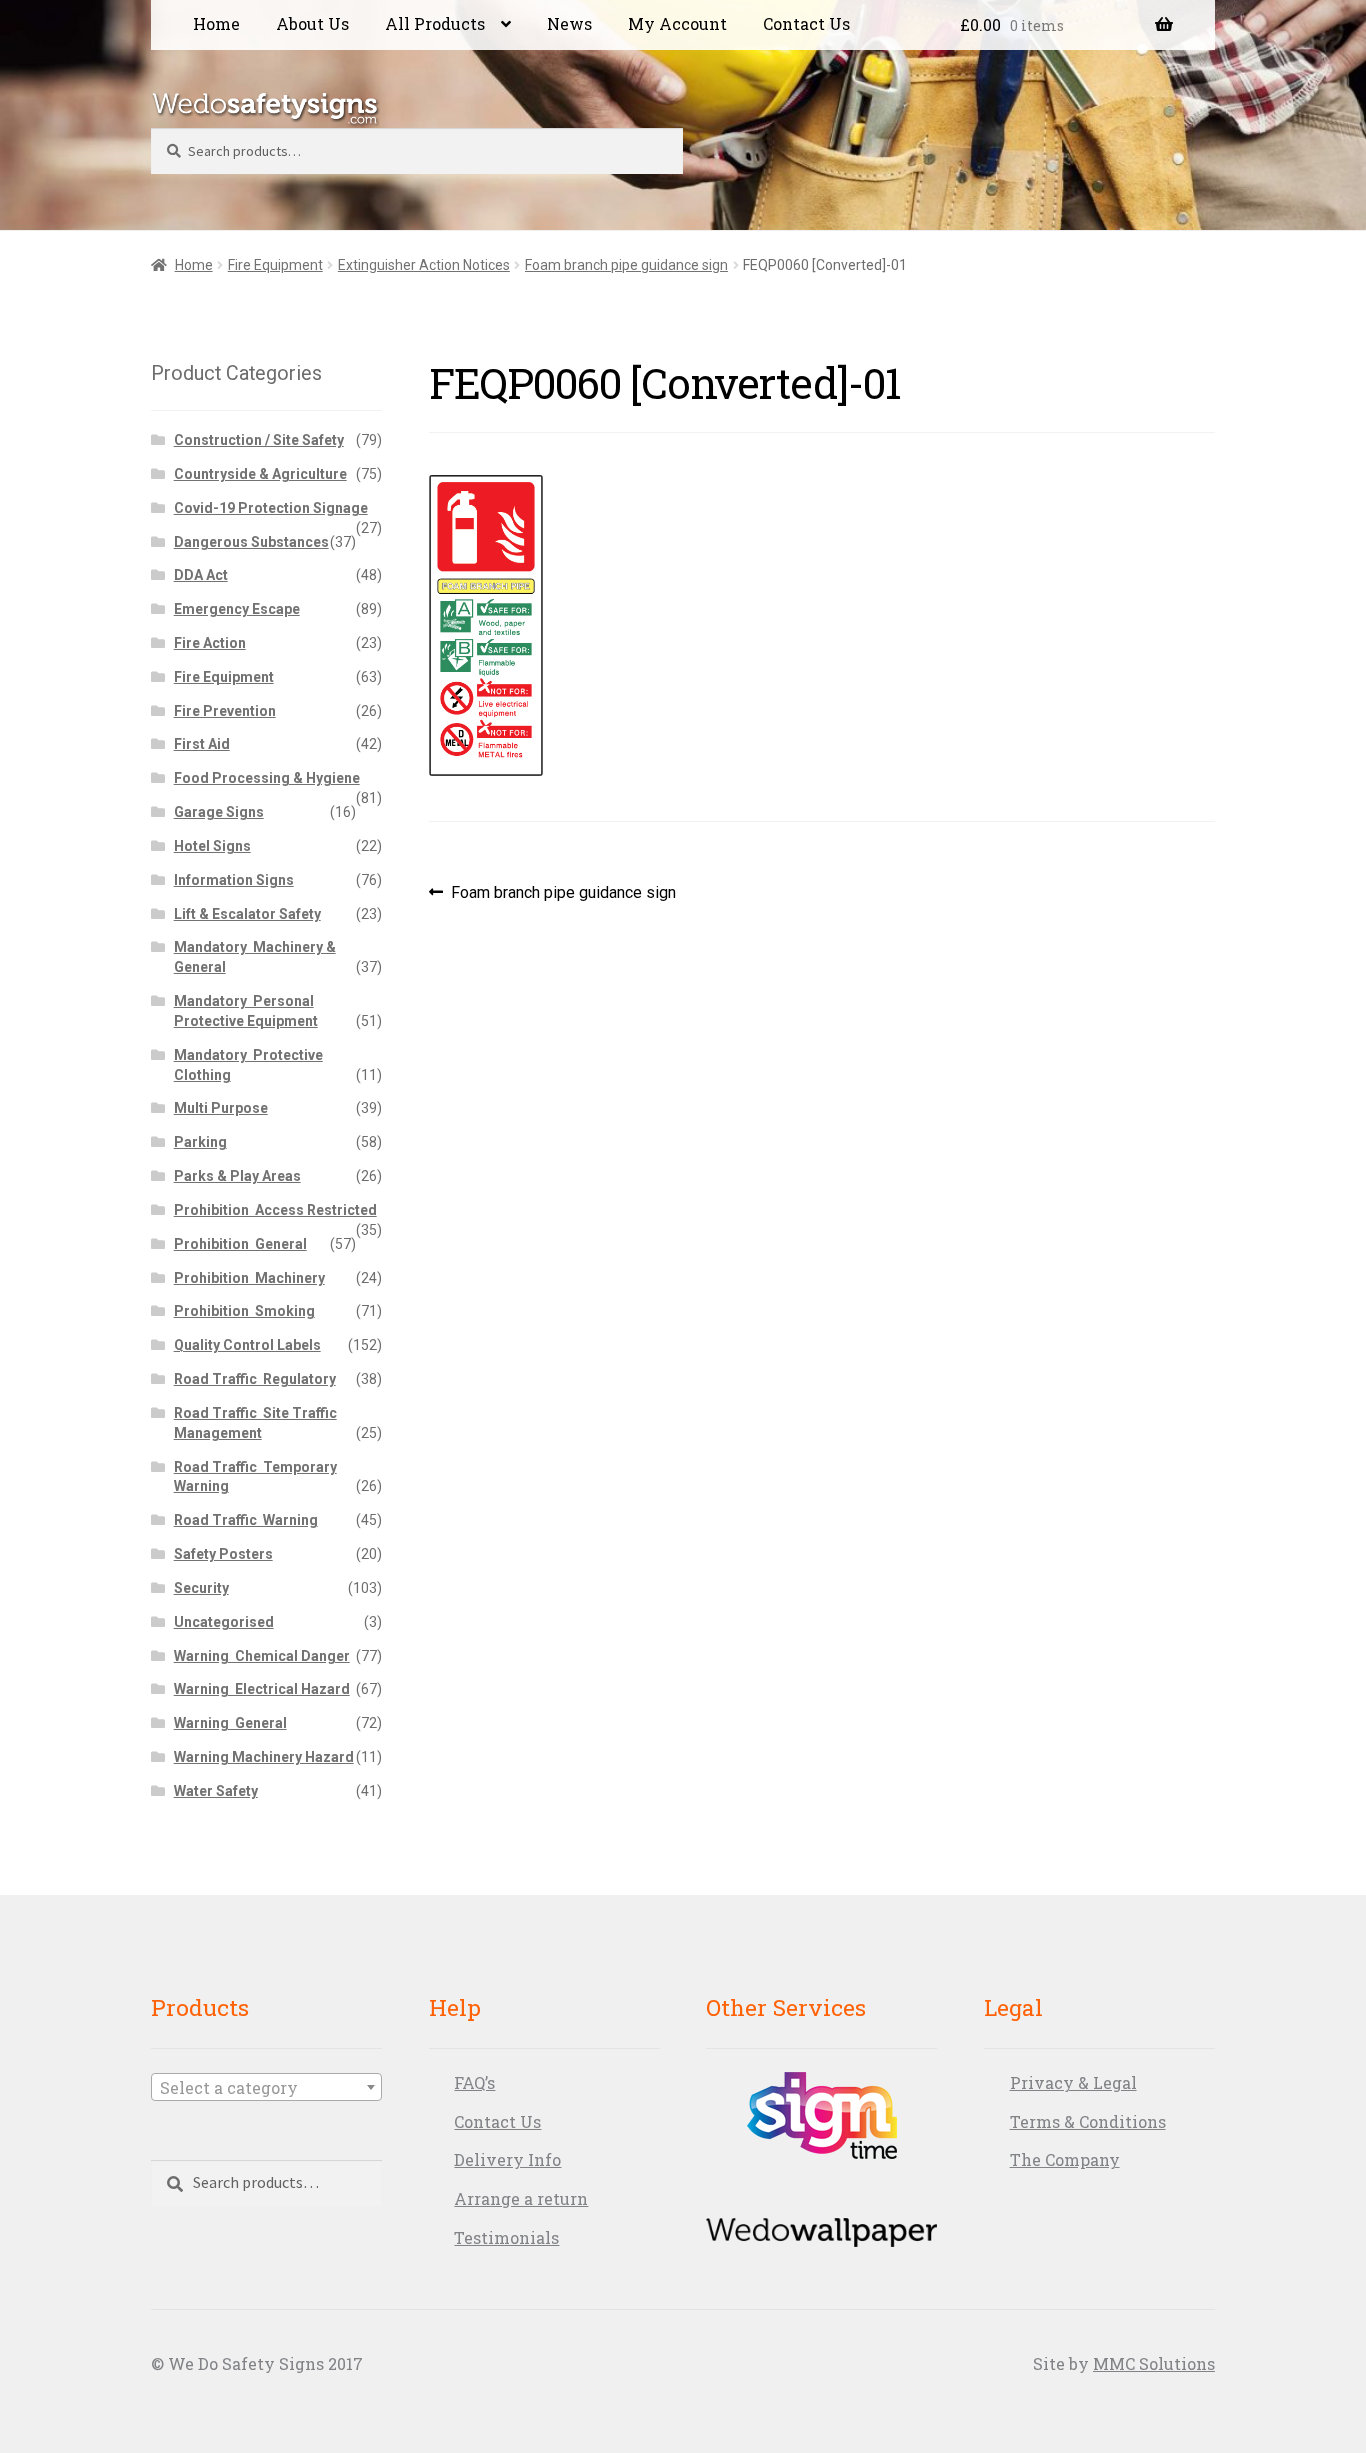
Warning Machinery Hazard (264, 1757)
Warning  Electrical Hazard (262, 1689)
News (569, 23)
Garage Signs (219, 812)
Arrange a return (521, 2198)
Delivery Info (507, 2159)
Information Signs (234, 880)
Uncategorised (224, 1622)
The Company (1065, 2159)
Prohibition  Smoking (244, 1311)
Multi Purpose (221, 1108)
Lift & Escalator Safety (247, 914)
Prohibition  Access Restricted (275, 1210)
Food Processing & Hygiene (267, 778)
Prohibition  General (240, 1244)
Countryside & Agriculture (260, 474)
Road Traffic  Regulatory (255, 1379)
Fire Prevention (225, 711)
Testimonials (506, 2237)
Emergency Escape (237, 609)
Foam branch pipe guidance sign (626, 265)
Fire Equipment (275, 265)
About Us (312, 23)
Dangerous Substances (251, 542)
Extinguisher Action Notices (424, 265)
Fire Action (210, 643)
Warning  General (230, 1723)
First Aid (202, 744)
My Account (677, 23)
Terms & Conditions (1088, 2121)
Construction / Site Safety (259, 440)
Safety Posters (223, 1554)
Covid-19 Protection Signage (271, 508)
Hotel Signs (212, 846)
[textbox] (266, 2088)
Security (201, 1588)
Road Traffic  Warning (246, 1520)
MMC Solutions (1154, 2363)
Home (216, 23)
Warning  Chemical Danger (262, 1656)
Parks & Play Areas (237, 1176)
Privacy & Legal (1073, 2082)
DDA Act (201, 575)
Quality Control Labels (247, 1345)
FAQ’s (474, 2082)
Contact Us (806, 23)
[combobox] (266, 2087)
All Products (435, 23)
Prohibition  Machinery (249, 1278)
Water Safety (216, 1791)
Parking (200, 1142)
